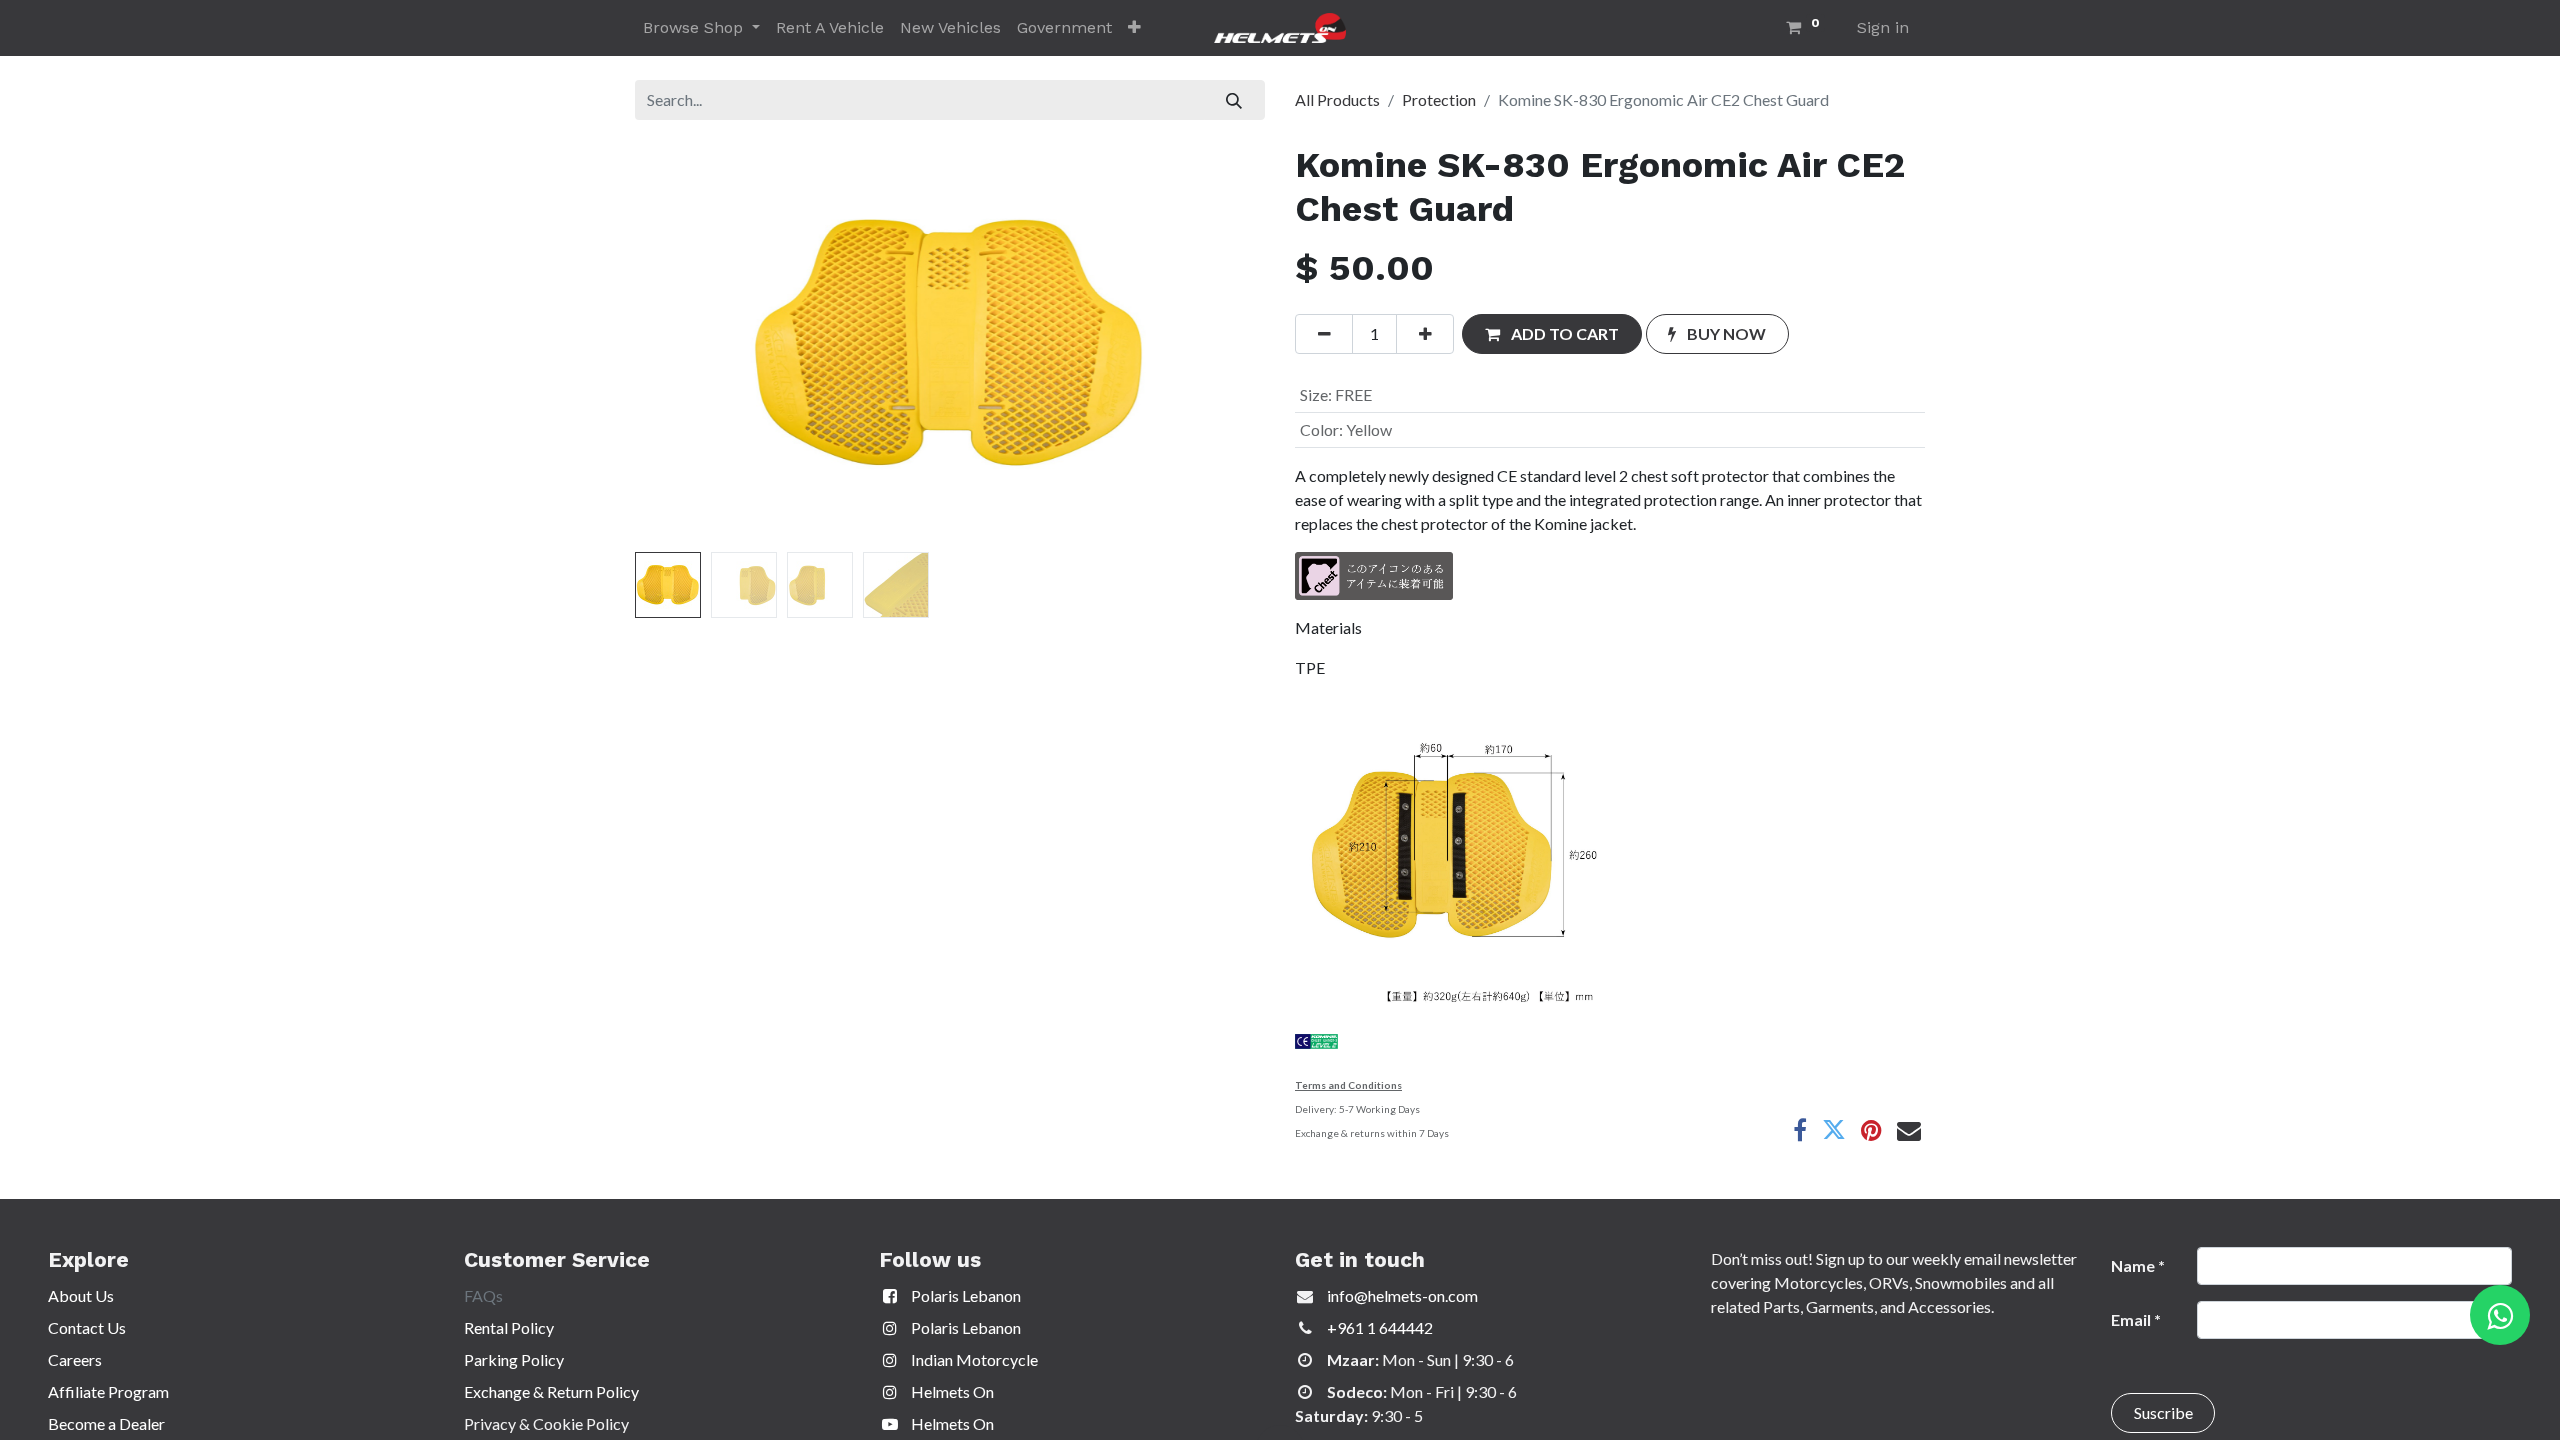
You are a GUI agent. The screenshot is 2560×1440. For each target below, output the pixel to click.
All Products (1337, 99)
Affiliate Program (108, 1391)
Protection (1439, 99)
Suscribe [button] (2163, 1412)
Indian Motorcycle (973, 1359)
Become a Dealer (106, 1423)
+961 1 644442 (1380, 1327)
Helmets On (951, 1391)
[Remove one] (1324, 334)
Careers (75, 1359)
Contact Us (87, 1327)
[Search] (1234, 100)
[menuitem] (830, 28)
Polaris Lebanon (964, 1295)
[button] (1134, 28)
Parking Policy (514, 1359)
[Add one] (1425, 334)
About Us (81, 1295)
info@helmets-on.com (1402, 1295)
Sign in (1883, 27)
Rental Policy (509, 1327)
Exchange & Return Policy (551, 1391)
